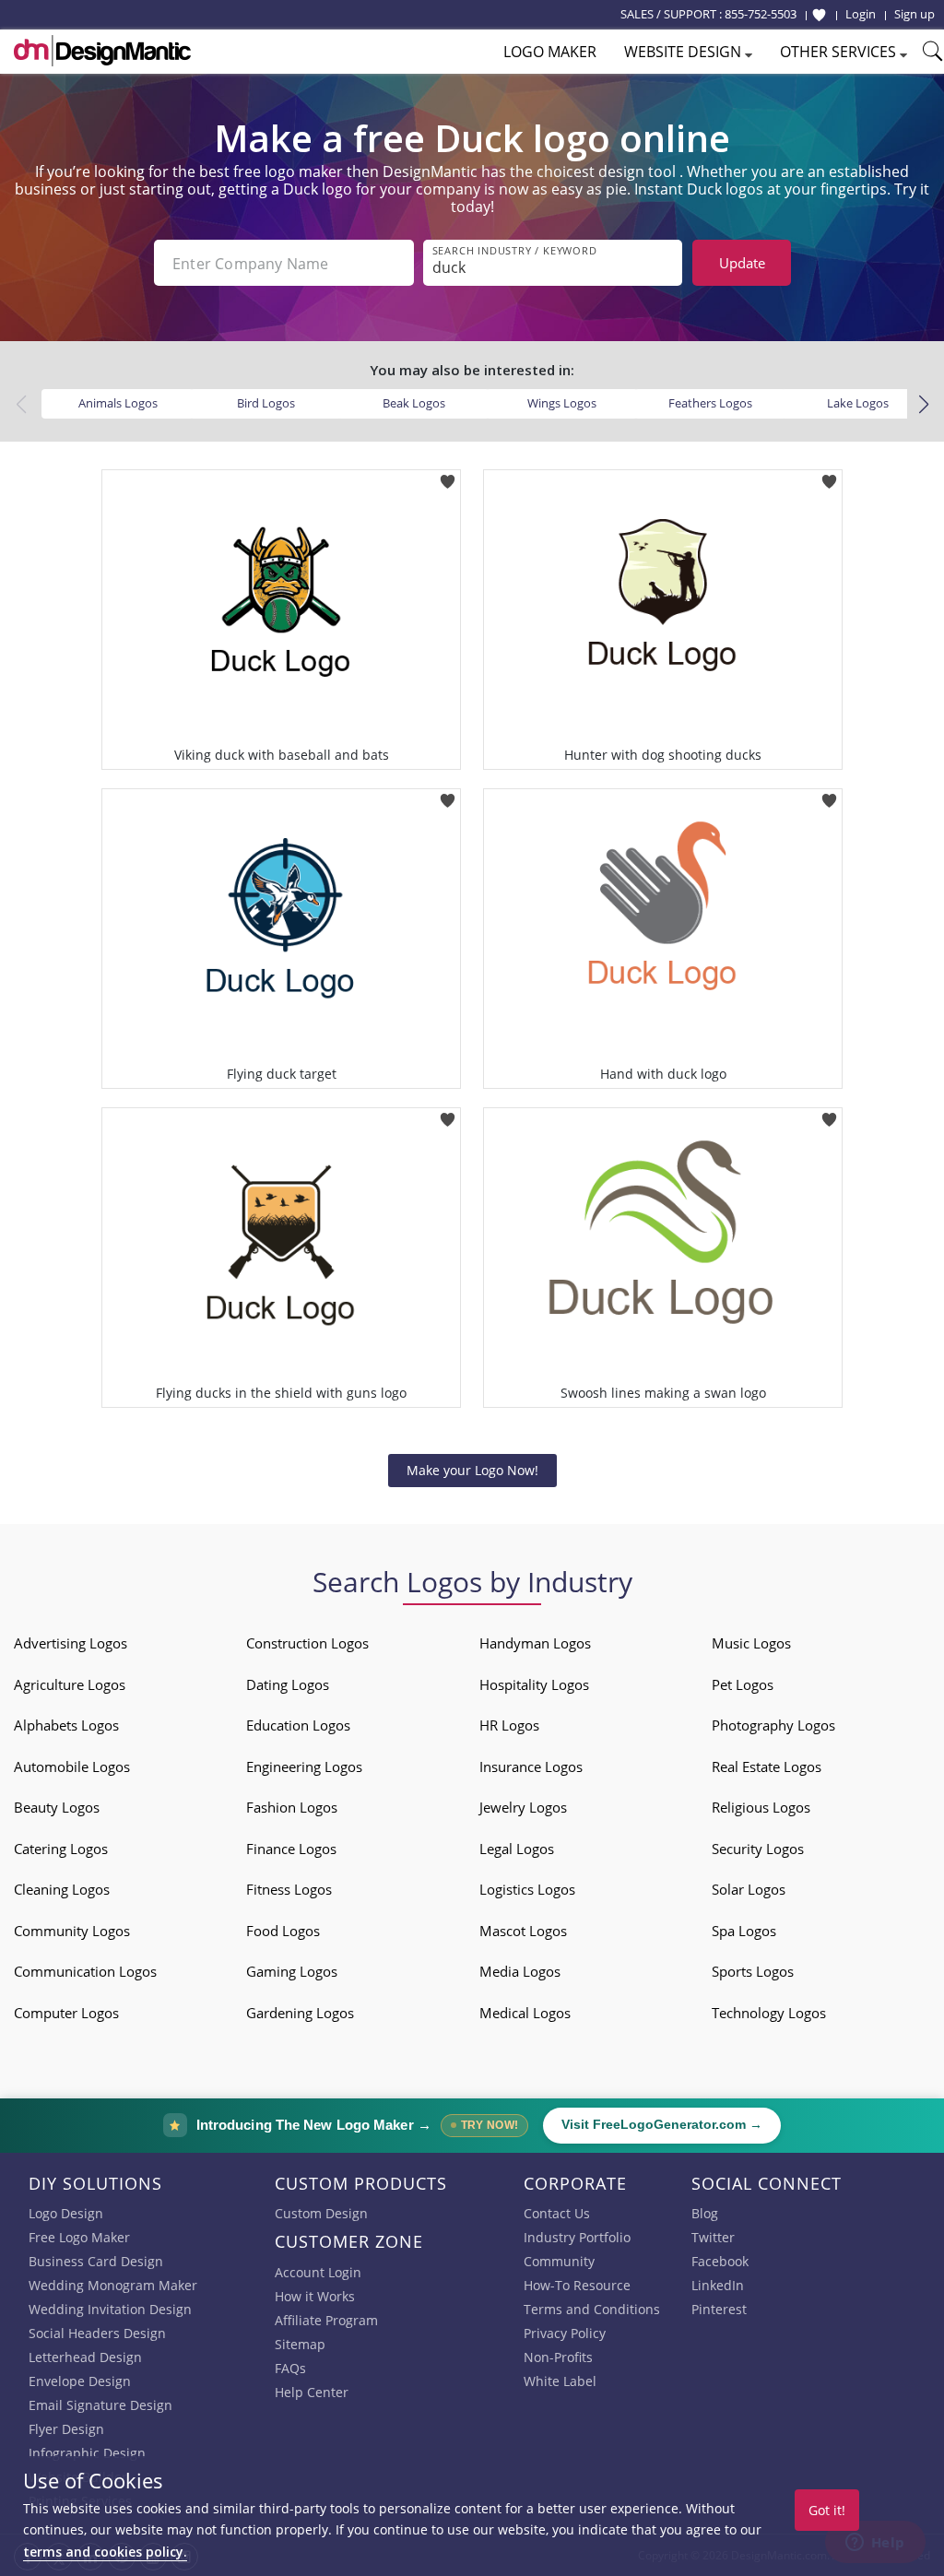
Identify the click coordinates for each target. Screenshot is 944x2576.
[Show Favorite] (819, 15)
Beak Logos (414, 403)
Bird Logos (266, 403)
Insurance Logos (531, 1767)
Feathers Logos (710, 403)
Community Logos (72, 1931)
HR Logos (509, 1725)
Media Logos (520, 1971)
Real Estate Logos (767, 1767)
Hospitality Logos (534, 1684)
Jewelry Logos (523, 1807)
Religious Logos (761, 1807)
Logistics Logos (527, 1889)
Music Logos (751, 1643)
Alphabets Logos (66, 1725)
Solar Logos (749, 1889)
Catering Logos (61, 1849)
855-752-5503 (761, 14)
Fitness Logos (289, 1889)
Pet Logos (743, 1684)
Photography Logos (773, 1725)
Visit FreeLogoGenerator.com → (662, 2125)
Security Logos (758, 1849)
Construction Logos (307, 1643)
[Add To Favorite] (448, 475)
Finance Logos (291, 1849)
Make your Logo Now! (472, 1470)
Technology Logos (769, 2013)
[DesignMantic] (102, 51)
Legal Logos (517, 1849)
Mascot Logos (523, 1931)
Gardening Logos (300, 2013)
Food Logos (283, 1931)
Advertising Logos (71, 1643)
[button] (923, 405)
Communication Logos (85, 1971)
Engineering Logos (304, 1767)
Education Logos (298, 1725)
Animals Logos (118, 403)
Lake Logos (858, 403)
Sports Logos (753, 1971)
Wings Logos (562, 403)
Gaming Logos (292, 1971)
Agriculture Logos (70, 1684)
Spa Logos (744, 1931)
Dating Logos (288, 1684)
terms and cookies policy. (105, 2552)
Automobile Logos (72, 1767)
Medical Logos (525, 2013)
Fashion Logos (292, 1807)
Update (742, 263)
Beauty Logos (57, 1807)
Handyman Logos (535, 1643)
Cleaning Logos (62, 1889)
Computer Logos (66, 2013)
